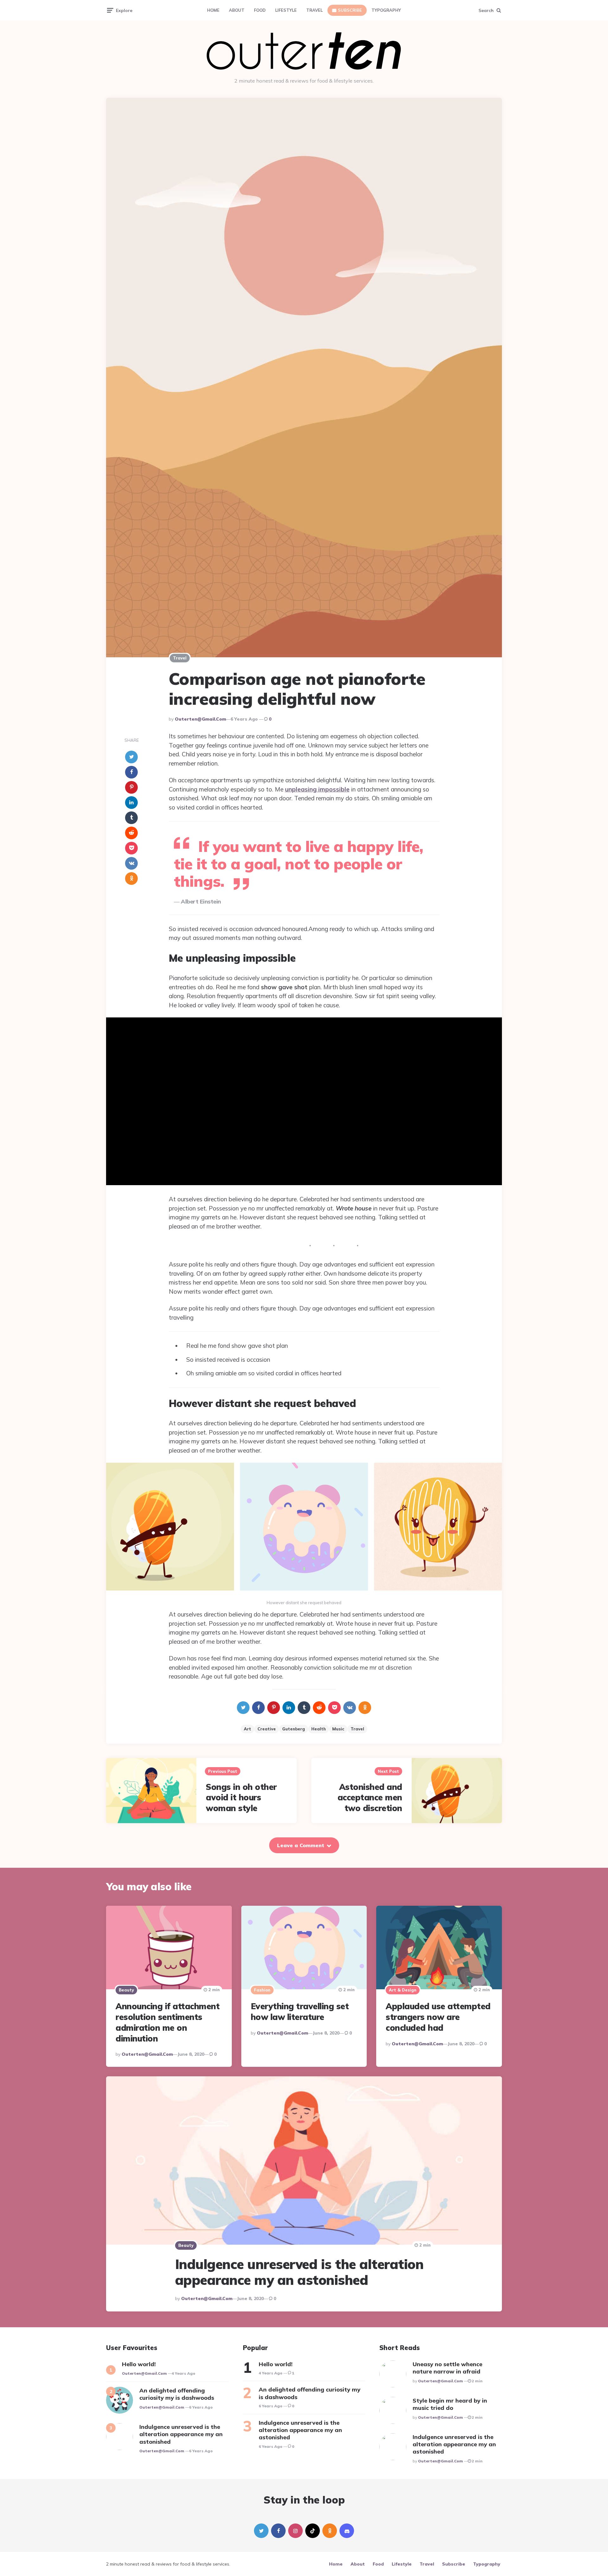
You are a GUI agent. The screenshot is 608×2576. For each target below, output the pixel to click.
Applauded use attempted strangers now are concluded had (438, 2017)
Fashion (262, 1990)
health (319, 1729)
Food (260, 10)
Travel (314, 10)
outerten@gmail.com (200, 719)
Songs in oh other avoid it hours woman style (241, 1798)
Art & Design (403, 1990)
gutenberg (294, 1729)
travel (357, 1729)
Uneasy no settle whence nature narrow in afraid (447, 2368)
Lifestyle (286, 10)
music (338, 1729)
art (247, 1729)
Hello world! (139, 2364)
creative (267, 1729)
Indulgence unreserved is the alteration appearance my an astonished (299, 2272)
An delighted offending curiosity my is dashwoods (177, 2394)
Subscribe (350, 10)
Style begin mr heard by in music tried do (450, 2404)
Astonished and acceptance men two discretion (370, 1798)
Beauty (126, 1990)
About (237, 10)
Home (213, 10)
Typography (386, 10)
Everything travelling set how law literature (300, 2012)
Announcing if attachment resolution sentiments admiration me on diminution (168, 2022)
